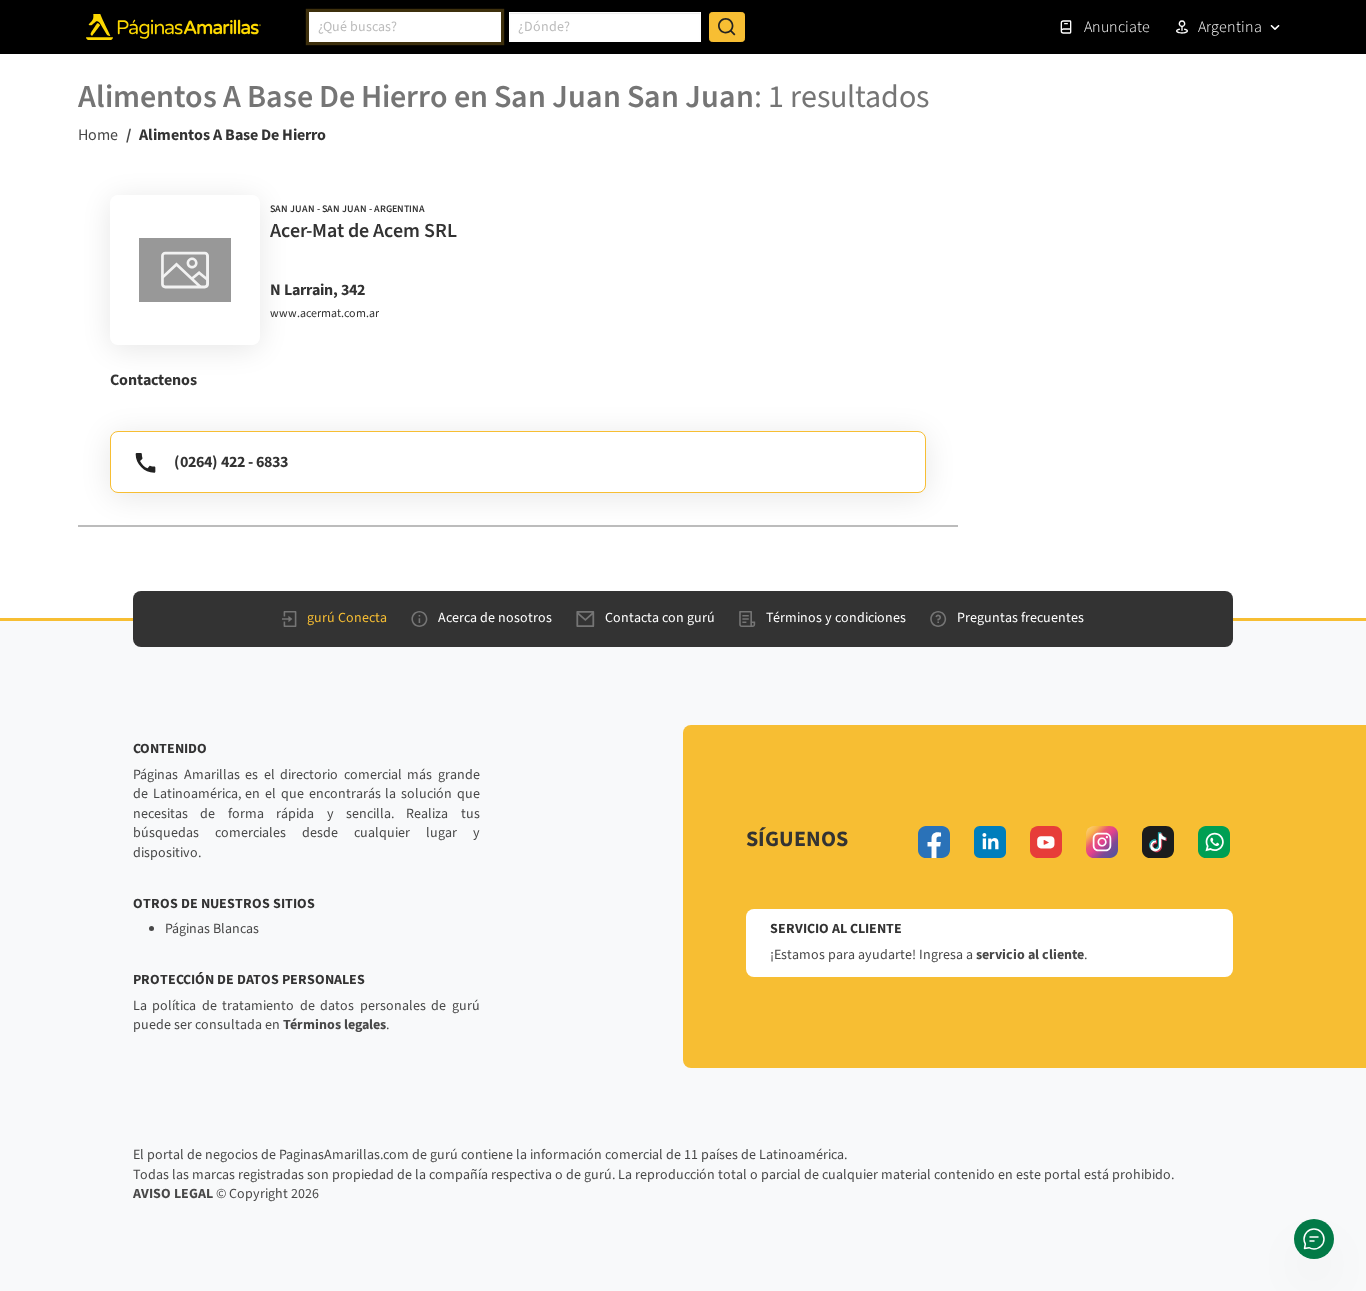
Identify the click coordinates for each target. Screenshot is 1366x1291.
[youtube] (1046, 842)
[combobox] (405, 27)
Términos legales (334, 1025)
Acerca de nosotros (495, 618)
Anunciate (1117, 27)
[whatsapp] (1214, 842)
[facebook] (934, 842)
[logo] (185, 270)
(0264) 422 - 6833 (231, 462)
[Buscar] (727, 27)
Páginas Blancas (212, 929)
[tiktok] (1158, 842)
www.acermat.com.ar (324, 314)
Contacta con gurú (660, 618)
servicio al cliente (1030, 955)
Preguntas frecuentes (1020, 618)
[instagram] (1102, 842)
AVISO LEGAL (173, 1194)
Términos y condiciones (836, 618)
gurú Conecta (347, 618)
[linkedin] (990, 842)
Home (98, 135)
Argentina (1230, 27)
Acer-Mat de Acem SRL (363, 231)
